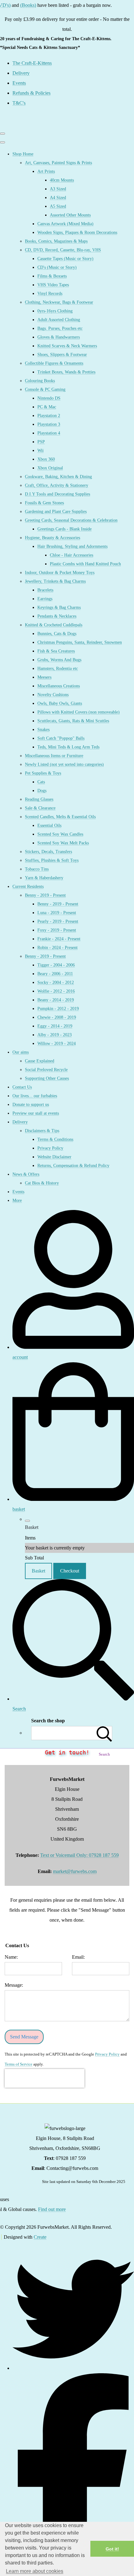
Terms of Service (19, 2064)
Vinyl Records (50, 294)
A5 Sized (58, 206)
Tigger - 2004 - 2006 (56, 965)
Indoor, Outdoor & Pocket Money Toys (60, 573)
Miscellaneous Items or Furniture (54, 756)
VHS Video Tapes (53, 285)
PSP (41, 442)
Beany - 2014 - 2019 (56, 1000)
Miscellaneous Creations (59, 686)
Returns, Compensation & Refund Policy (73, 1166)
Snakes (43, 730)
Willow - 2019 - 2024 (57, 1044)
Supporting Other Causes (47, 1078)
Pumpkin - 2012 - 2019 (58, 1009)
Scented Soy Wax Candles (60, 834)
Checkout (70, 1571)
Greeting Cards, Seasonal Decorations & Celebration (71, 520)
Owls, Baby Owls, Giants (60, 703)
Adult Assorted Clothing (59, 320)
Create (40, 2237)
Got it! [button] (112, 2549)
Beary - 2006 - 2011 (55, 974)
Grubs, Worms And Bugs (59, 660)
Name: (11, 1957)
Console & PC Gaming (45, 389)
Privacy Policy (50, 1148)
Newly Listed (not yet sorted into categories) (64, 764)
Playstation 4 (49, 433)
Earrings (45, 599)
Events (18, 1192)
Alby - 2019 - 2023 (55, 1035)
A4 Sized (58, 198)
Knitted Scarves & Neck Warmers (67, 346)
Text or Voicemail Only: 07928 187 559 (79, 1855)
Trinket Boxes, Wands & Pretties (66, 372)
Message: (14, 1985)
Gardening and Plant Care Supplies (56, 512)
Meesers (44, 677)
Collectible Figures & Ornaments (54, 363)
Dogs (42, 791)
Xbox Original (50, 468)
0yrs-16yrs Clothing (55, 311)
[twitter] (73, 2368)
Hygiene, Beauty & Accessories (53, 538)
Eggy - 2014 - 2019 (55, 1026)
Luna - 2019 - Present (57, 913)
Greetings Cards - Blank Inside (65, 529)
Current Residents (28, 887)
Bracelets (45, 590)
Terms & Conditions (55, 1139)
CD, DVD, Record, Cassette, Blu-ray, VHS (63, 250)
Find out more (52, 2209)
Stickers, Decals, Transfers (48, 852)
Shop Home (23, 154)
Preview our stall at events (36, 1113)
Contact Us (22, 1087)
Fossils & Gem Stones (44, 503)
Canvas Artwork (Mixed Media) (65, 224)
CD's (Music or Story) (57, 267)
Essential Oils (49, 825)
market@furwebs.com (75, 1871)
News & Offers (26, 1174)
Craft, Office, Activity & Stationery (57, 485)
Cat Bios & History (42, 1183)
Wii (41, 451)
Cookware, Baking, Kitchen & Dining (58, 477)
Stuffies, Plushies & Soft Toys (52, 860)
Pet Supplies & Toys (43, 773)
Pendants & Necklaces (57, 616)
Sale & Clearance (40, 808)
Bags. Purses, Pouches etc (60, 328)
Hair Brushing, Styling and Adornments (72, 546)
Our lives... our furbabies (35, 1096)
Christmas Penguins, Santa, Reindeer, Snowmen (80, 642)
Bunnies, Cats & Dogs (57, 634)
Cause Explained (40, 1061)
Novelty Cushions (53, 695)
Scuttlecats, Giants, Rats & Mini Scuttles (73, 721)
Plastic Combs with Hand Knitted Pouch (85, 564)
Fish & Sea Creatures (56, 651)
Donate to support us (31, 1105)
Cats (41, 782)
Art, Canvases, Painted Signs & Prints (58, 163)
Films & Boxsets (52, 276)
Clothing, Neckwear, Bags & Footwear (59, 302)
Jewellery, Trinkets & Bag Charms (55, 581)
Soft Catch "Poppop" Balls (61, 738)
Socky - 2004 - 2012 (56, 982)
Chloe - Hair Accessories (72, 555)
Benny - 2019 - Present (45, 895)
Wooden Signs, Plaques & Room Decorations (77, 232)
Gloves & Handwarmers (59, 337)
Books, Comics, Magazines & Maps (56, 241)
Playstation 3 (49, 424)
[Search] (104, 1733)
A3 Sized (58, 189)
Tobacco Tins (37, 869)
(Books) (18, 5)
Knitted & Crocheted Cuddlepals (54, 625)
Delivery (20, 1122)
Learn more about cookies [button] (35, 2571)
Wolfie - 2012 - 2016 (56, 991)
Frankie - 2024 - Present (59, 939)
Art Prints (46, 171)
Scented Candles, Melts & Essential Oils (60, 817)
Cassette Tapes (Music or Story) (65, 259)
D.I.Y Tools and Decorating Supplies (57, 494)
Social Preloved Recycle (46, 1070)
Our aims (21, 1052)
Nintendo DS (49, 398)
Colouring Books (40, 381)
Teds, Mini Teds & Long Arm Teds (68, 747)
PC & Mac (47, 407)
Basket (38, 1571)
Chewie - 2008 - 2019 (57, 1017)
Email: (78, 1957)
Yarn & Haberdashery (44, 878)
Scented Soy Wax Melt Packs (63, 843)
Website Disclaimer (54, 1157)
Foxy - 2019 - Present (57, 930)
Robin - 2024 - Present (57, 948)
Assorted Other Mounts (70, 215)
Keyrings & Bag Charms (59, 607)
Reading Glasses (39, 799)
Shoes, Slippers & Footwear (62, 355)
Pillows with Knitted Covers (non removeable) (79, 712)
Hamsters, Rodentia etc (58, 669)
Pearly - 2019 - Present (58, 921)
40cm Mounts (62, 180)
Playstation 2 (49, 416)
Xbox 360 (46, 459)
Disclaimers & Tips (42, 1131)
